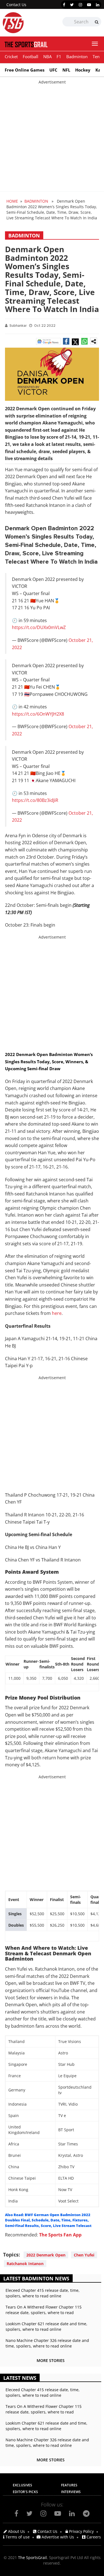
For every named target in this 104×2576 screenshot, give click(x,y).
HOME (12, 201)
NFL (66, 70)
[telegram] (86, 2513)
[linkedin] (98, 5)
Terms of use (17, 2537)
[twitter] (72, 5)
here (57, 1313)
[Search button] (97, 22)
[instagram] (80, 5)
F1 (59, 57)
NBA (47, 57)
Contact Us (16, 5)
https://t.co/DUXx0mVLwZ (39, 627)
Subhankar (18, 326)
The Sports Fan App (60, 2235)
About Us (16, 2531)
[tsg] (27, 23)
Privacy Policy (81, 2531)
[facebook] (64, 5)
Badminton (77, 57)
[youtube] (89, 5)
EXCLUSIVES (22, 2485)
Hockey (83, 70)
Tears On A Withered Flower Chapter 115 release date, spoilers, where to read (44, 2310)
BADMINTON (36, 201)
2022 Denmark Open (46, 2255)
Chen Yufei (84, 2255)
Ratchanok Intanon (25, 2264)
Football (31, 57)
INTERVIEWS (71, 2492)
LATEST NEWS (20, 2378)
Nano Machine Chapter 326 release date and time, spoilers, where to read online (47, 2343)
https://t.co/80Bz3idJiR (35, 800)
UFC (53, 70)
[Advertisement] (52, 137)
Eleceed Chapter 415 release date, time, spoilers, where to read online (43, 2293)
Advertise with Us (57, 2537)
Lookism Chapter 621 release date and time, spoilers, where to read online (46, 2326)
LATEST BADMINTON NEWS (36, 2278)
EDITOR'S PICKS (25, 2492)
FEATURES (69, 2485)
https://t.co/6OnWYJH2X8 (38, 714)
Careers (93, 2537)
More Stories (51, 2360)
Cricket (11, 57)
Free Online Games (25, 70)
